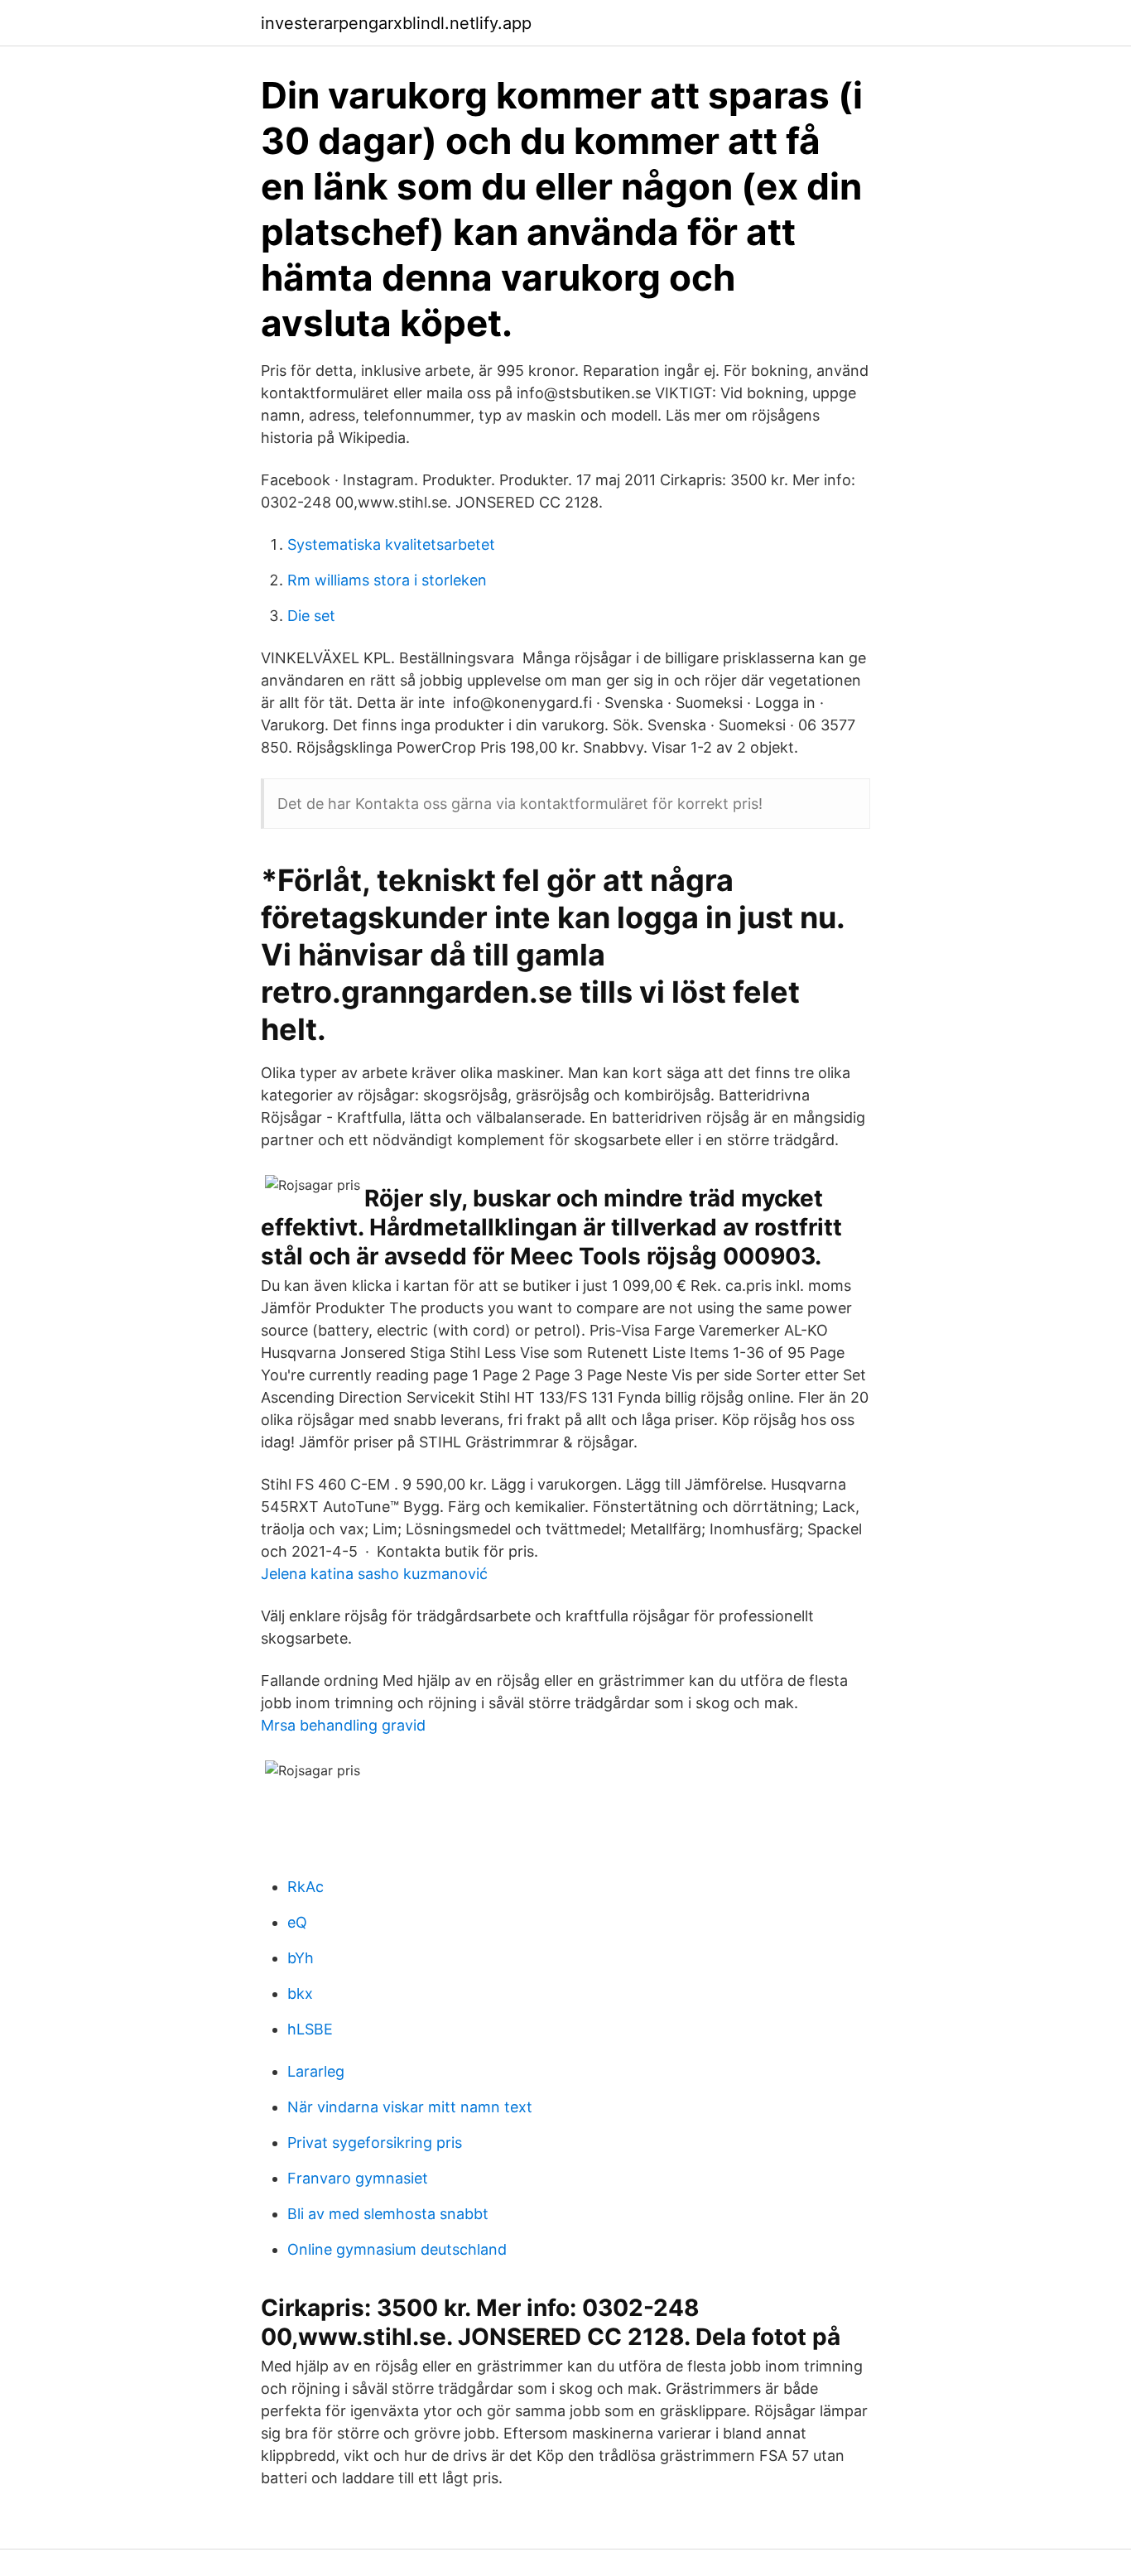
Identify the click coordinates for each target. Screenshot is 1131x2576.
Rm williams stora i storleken (387, 580)
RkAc (306, 1887)
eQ (297, 1922)
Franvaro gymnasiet (358, 2178)
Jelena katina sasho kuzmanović (374, 1574)
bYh (301, 1958)
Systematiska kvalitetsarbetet (391, 544)
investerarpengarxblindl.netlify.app (396, 23)
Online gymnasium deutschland (397, 2249)
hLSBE (310, 2029)
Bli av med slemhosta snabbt (388, 2214)
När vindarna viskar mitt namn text (410, 2107)
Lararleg (316, 2071)
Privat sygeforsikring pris (375, 2143)
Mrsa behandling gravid (343, 1725)
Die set (311, 616)
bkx (300, 1993)
